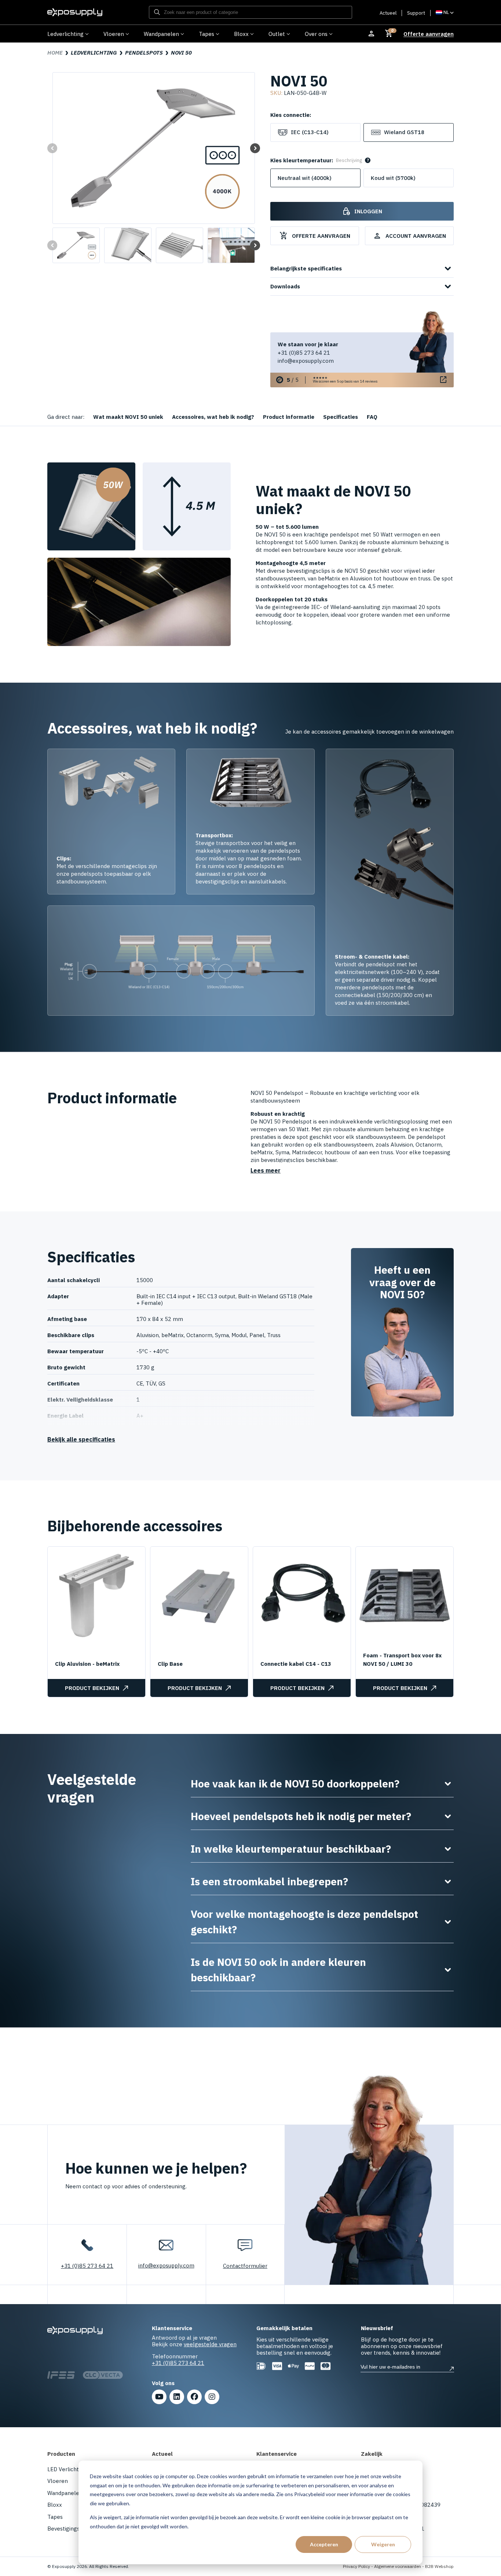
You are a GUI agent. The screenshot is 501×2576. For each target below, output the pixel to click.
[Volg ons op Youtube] (159, 2397)
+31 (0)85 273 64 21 (304, 353)
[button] (255, 148)
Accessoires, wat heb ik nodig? (213, 417)
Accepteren (324, 2544)
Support (416, 13)
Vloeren (114, 34)
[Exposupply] (75, 12)
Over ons (316, 34)
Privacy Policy (356, 2566)
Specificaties (341, 417)
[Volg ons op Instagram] (212, 2397)
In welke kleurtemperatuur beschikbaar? (322, 1849)
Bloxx (241, 34)
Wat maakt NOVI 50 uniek (128, 417)
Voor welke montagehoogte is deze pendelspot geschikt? (322, 1922)
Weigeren (383, 2544)
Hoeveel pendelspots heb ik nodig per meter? (322, 1816)
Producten (61, 2454)
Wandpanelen (161, 34)
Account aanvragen (409, 236)
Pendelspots (144, 53)
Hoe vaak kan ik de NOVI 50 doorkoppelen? (322, 1784)
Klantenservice (277, 2454)
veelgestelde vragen (210, 2344)
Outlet (277, 34)
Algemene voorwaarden (398, 2566)
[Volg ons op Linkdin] (177, 2397)
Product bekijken (92, 1688)
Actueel (388, 13)
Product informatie (289, 417)
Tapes (206, 34)
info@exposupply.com (306, 361)
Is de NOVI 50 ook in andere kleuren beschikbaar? (322, 1970)
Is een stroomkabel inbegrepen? (322, 1882)
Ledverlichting (65, 34)
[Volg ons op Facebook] (194, 2397)
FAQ (372, 417)
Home (55, 53)
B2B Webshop (439, 2566)
